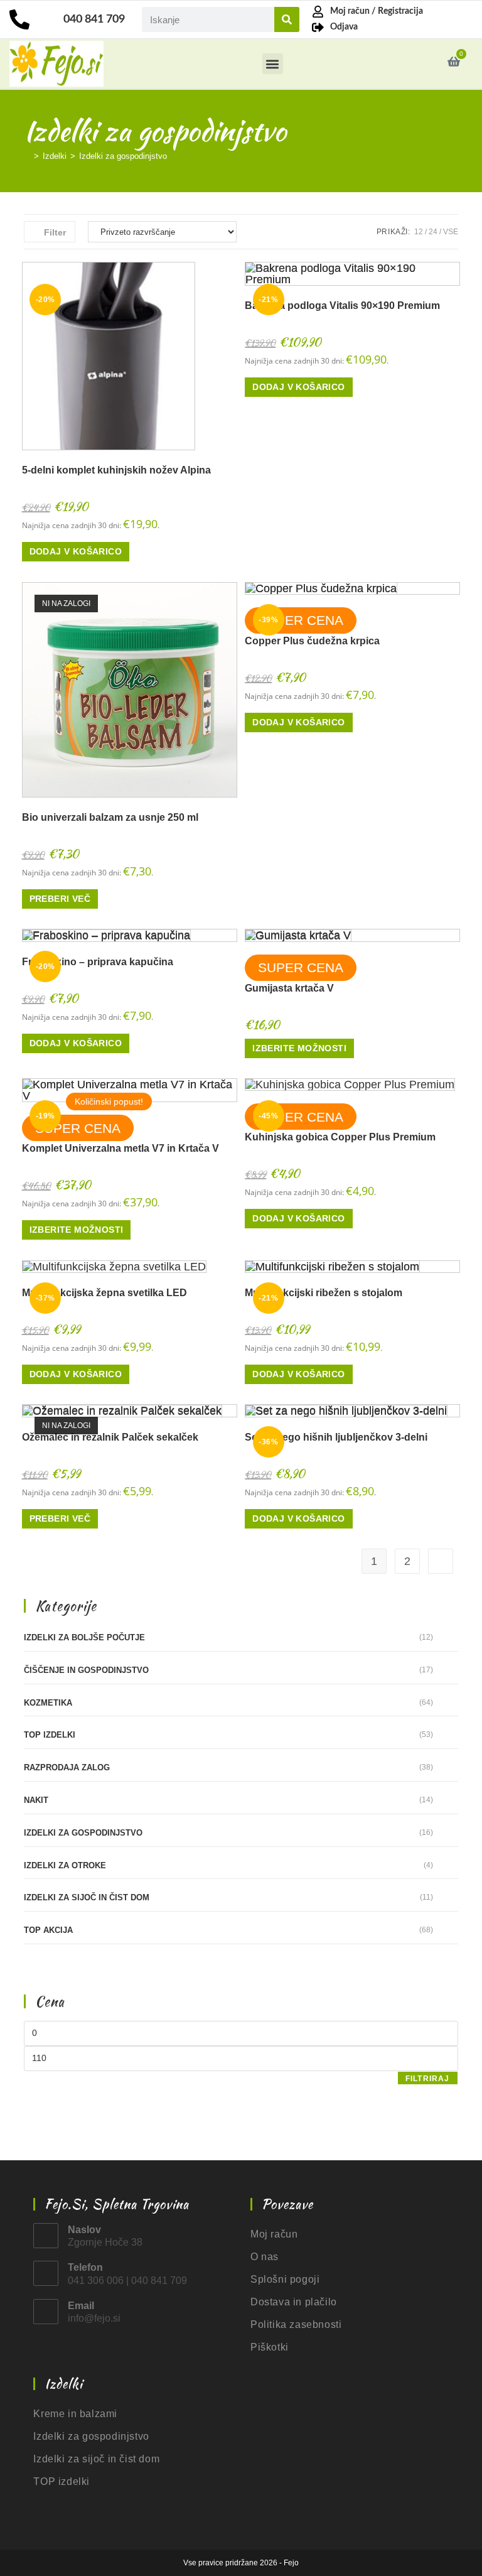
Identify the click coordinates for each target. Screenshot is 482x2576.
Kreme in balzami (75, 2414)
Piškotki (270, 2347)
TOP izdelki (50, 1735)
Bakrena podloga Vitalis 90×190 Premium (342, 306)
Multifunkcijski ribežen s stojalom (324, 1293)
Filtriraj (428, 2079)
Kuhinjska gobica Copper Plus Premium (340, 1137)
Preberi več (60, 899)
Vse (451, 232)
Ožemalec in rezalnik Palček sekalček (110, 1437)
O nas (265, 2257)
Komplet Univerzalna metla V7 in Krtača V (120, 1148)
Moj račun (274, 2234)
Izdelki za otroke (65, 1865)
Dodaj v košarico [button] (76, 551)
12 (419, 232)
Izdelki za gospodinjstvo (123, 156)
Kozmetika (48, 1703)
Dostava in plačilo (294, 2302)
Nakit (36, 1800)
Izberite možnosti (299, 1048)
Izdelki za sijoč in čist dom (87, 1897)
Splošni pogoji (285, 2279)
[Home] (27, 156)
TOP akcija (48, 1930)
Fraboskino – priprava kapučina (98, 962)
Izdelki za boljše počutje (84, 1637)
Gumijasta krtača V (289, 988)
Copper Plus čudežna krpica (312, 641)
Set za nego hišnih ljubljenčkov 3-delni (336, 1437)
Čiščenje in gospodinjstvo (86, 1670)
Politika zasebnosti (296, 2324)
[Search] (287, 19)
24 (433, 232)
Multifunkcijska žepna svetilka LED (104, 1293)
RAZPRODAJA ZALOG (67, 1767)
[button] (273, 64)
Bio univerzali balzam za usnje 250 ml (110, 817)
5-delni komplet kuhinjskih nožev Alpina (116, 470)
